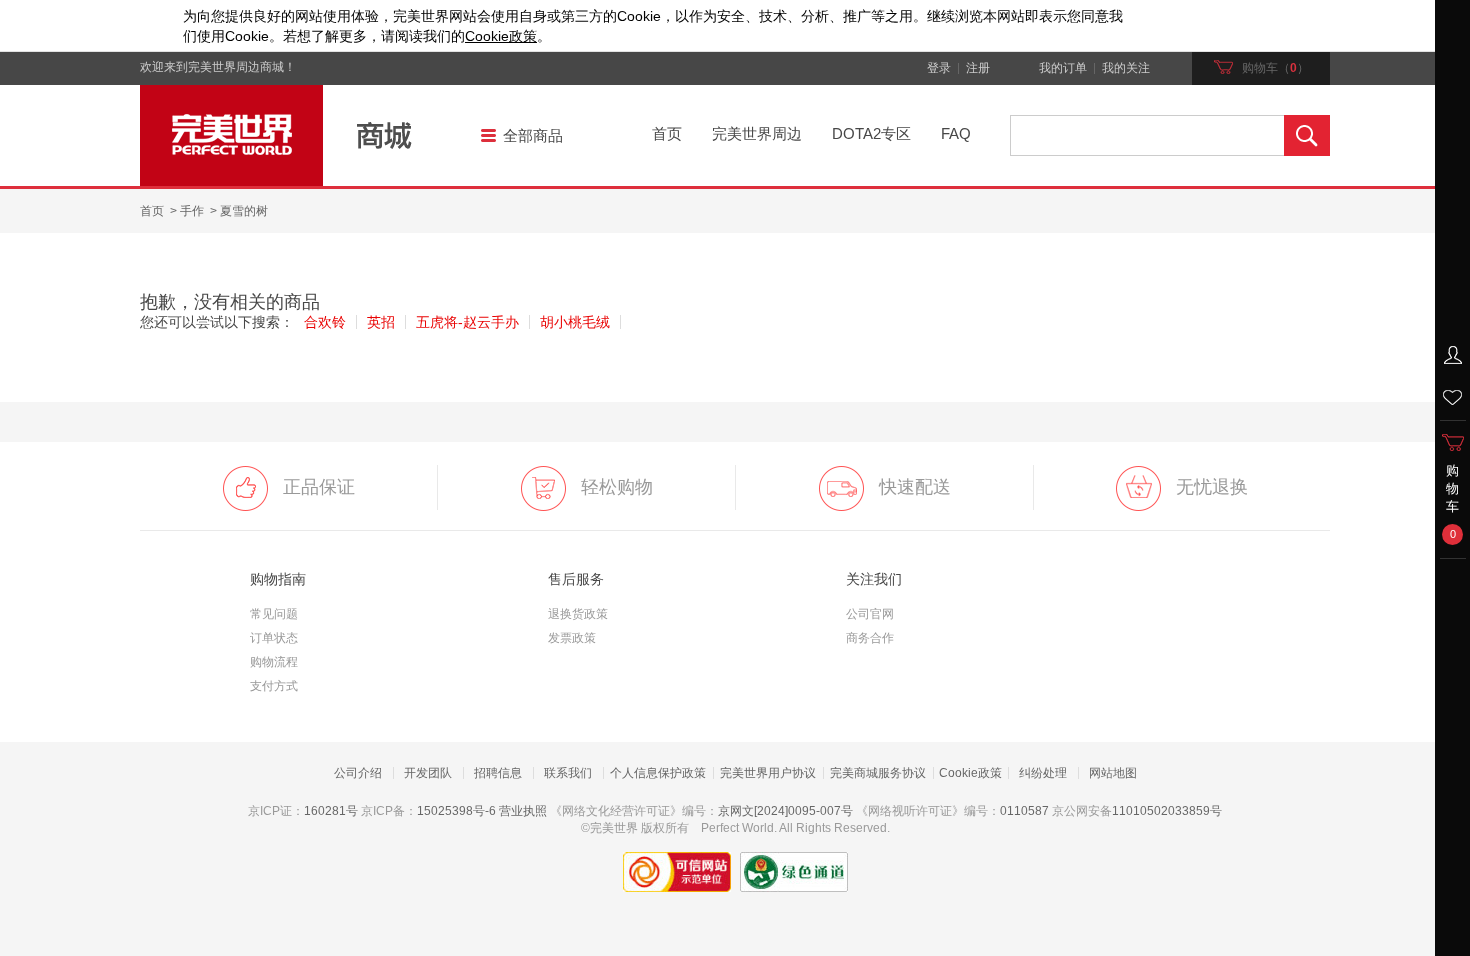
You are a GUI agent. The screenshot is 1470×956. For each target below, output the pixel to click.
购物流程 (274, 662)
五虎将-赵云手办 (467, 322)
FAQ (956, 133)
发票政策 (572, 638)
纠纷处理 (1043, 773)
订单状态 (274, 638)
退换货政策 (578, 614)
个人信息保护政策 (658, 773)
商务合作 (870, 638)
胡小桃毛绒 (575, 322)
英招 (381, 322)
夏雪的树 (244, 211)
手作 (192, 211)
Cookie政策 (970, 773)
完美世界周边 (757, 133)
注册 (978, 68)
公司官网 (870, 614)
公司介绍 (358, 773)
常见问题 (274, 614)
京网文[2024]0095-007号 (785, 811)
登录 (939, 68)
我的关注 (1126, 68)
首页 (667, 133)
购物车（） (1275, 68)
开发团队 (428, 773)
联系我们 (568, 773)
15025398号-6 (456, 811)
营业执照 (523, 811)
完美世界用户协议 (768, 773)
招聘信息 (498, 773)
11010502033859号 (1167, 811)
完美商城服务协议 (878, 773)
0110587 (1024, 811)
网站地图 (1113, 773)
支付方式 (274, 686)
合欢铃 (325, 322)
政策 (501, 36)
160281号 (331, 811)
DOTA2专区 (871, 133)
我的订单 (1063, 68)
